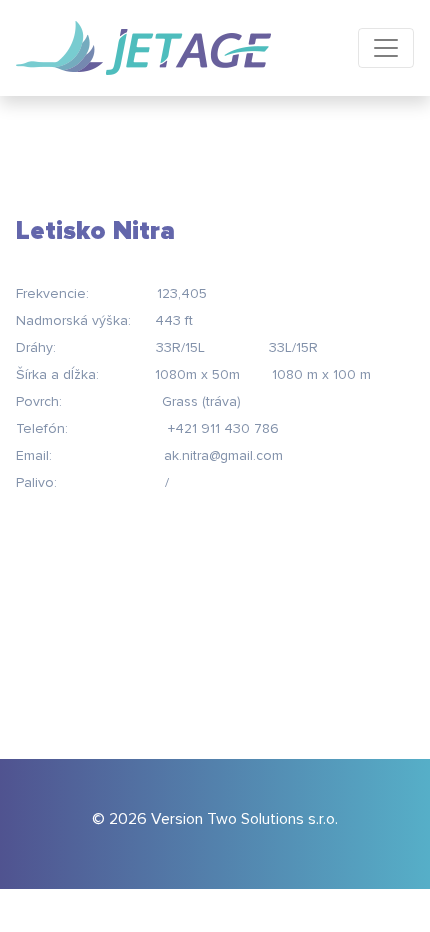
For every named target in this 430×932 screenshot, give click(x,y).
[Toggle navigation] (386, 48)
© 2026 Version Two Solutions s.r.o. (215, 819)
